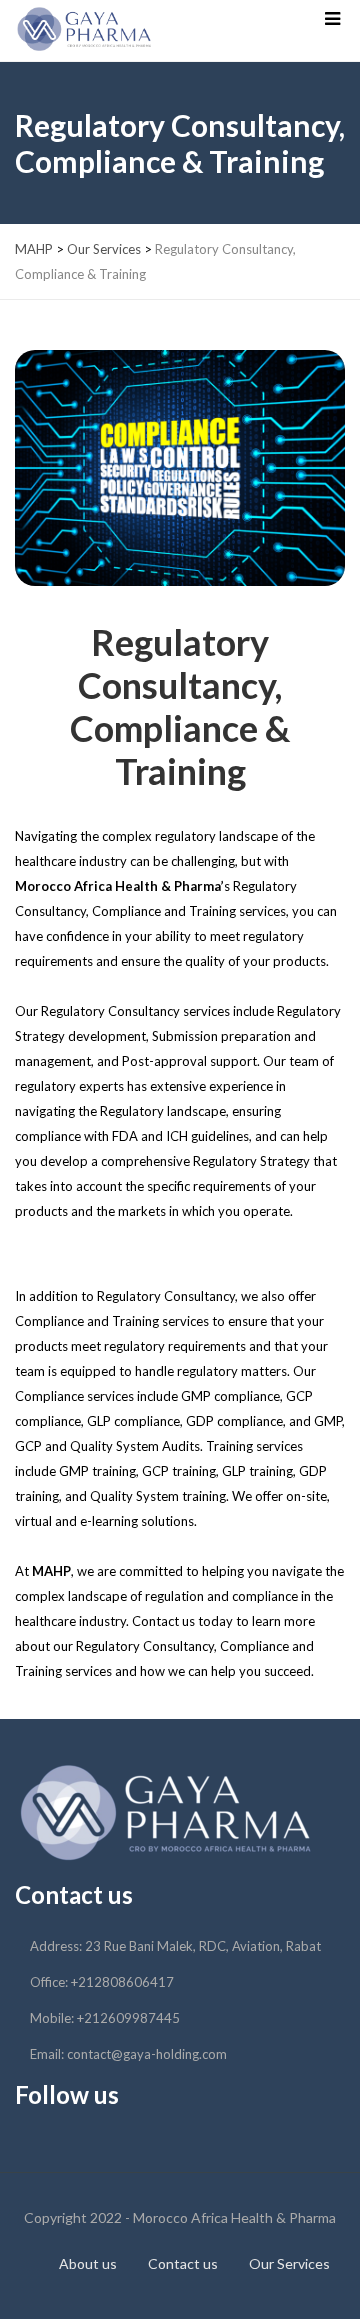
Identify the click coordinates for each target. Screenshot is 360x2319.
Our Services (289, 2263)
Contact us (183, 2263)
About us (88, 2263)
